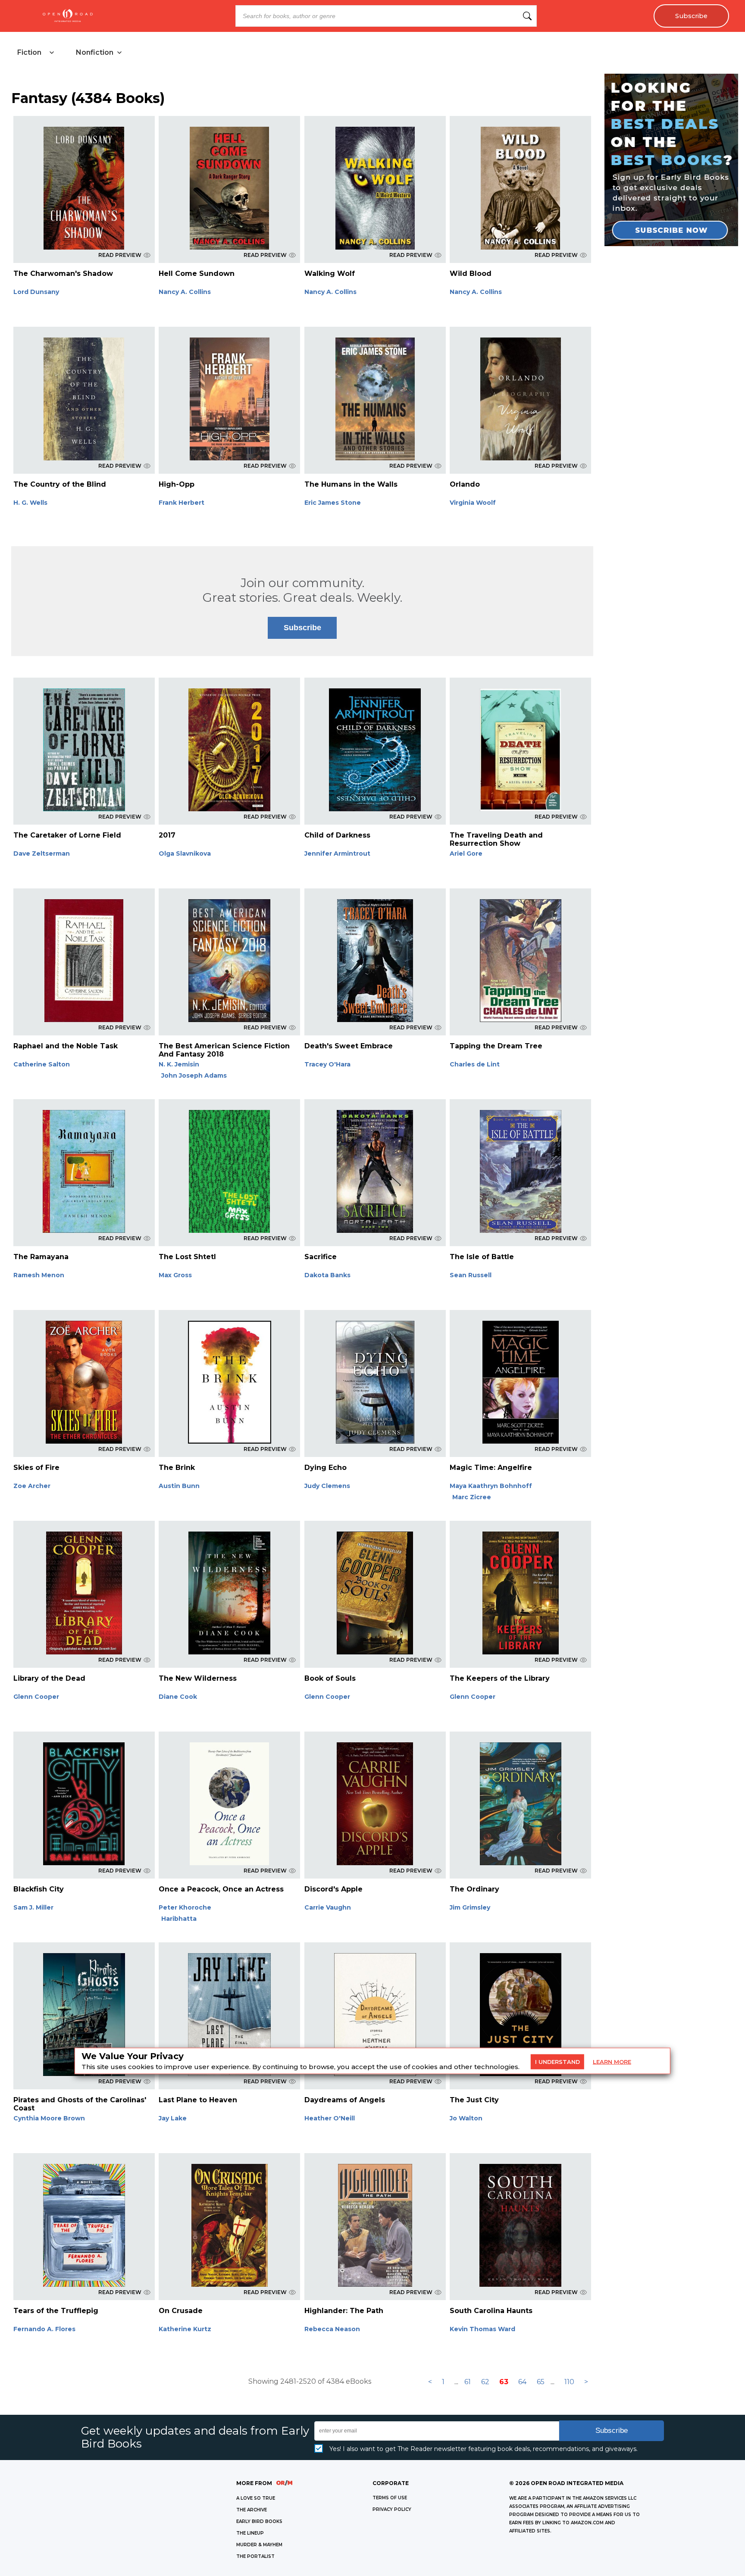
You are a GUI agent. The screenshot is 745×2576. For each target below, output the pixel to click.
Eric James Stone (333, 503)
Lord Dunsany (36, 292)
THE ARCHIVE (252, 2510)
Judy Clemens (327, 1486)
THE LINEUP (250, 2533)
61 (468, 2382)
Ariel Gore (466, 853)
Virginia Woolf (473, 503)
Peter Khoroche (185, 1907)
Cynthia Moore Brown (49, 2118)
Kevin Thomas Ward (482, 2329)
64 (522, 2382)
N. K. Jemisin (179, 1064)
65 (541, 2382)
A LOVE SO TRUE (256, 2498)
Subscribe (691, 16)
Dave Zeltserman (42, 853)
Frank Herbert (182, 503)
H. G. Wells (30, 503)
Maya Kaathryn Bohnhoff (491, 1486)
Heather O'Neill (330, 2118)
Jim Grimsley (470, 1907)
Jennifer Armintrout (337, 853)
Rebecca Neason (332, 2329)
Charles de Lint (475, 1064)
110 (569, 2382)
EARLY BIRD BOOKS (259, 2521)
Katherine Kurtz (185, 2329)
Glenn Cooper (36, 1697)
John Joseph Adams (194, 1075)
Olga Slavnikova (185, 853)
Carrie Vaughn (328, 1907)
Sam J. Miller (33, 1907)
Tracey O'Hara (327, 1064)
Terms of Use (390, 2498)
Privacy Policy (392, 2509)
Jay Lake (173, 2118)
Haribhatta (179, 1919)
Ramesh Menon (39, 1275)
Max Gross (175, 1275)
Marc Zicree (472, 1497)
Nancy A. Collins (185, 292)
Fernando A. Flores (44, 2329)
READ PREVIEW (120, 255)
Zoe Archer (32, 1486)
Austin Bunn (179, 1486)
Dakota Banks (327, 1275)
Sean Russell (471, 1275)
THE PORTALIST (255, 2556)
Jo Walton (466, 2118)
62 (485, 2382)
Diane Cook (178, 1697)
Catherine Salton (42, 1064)
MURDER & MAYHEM (259, 2545)
